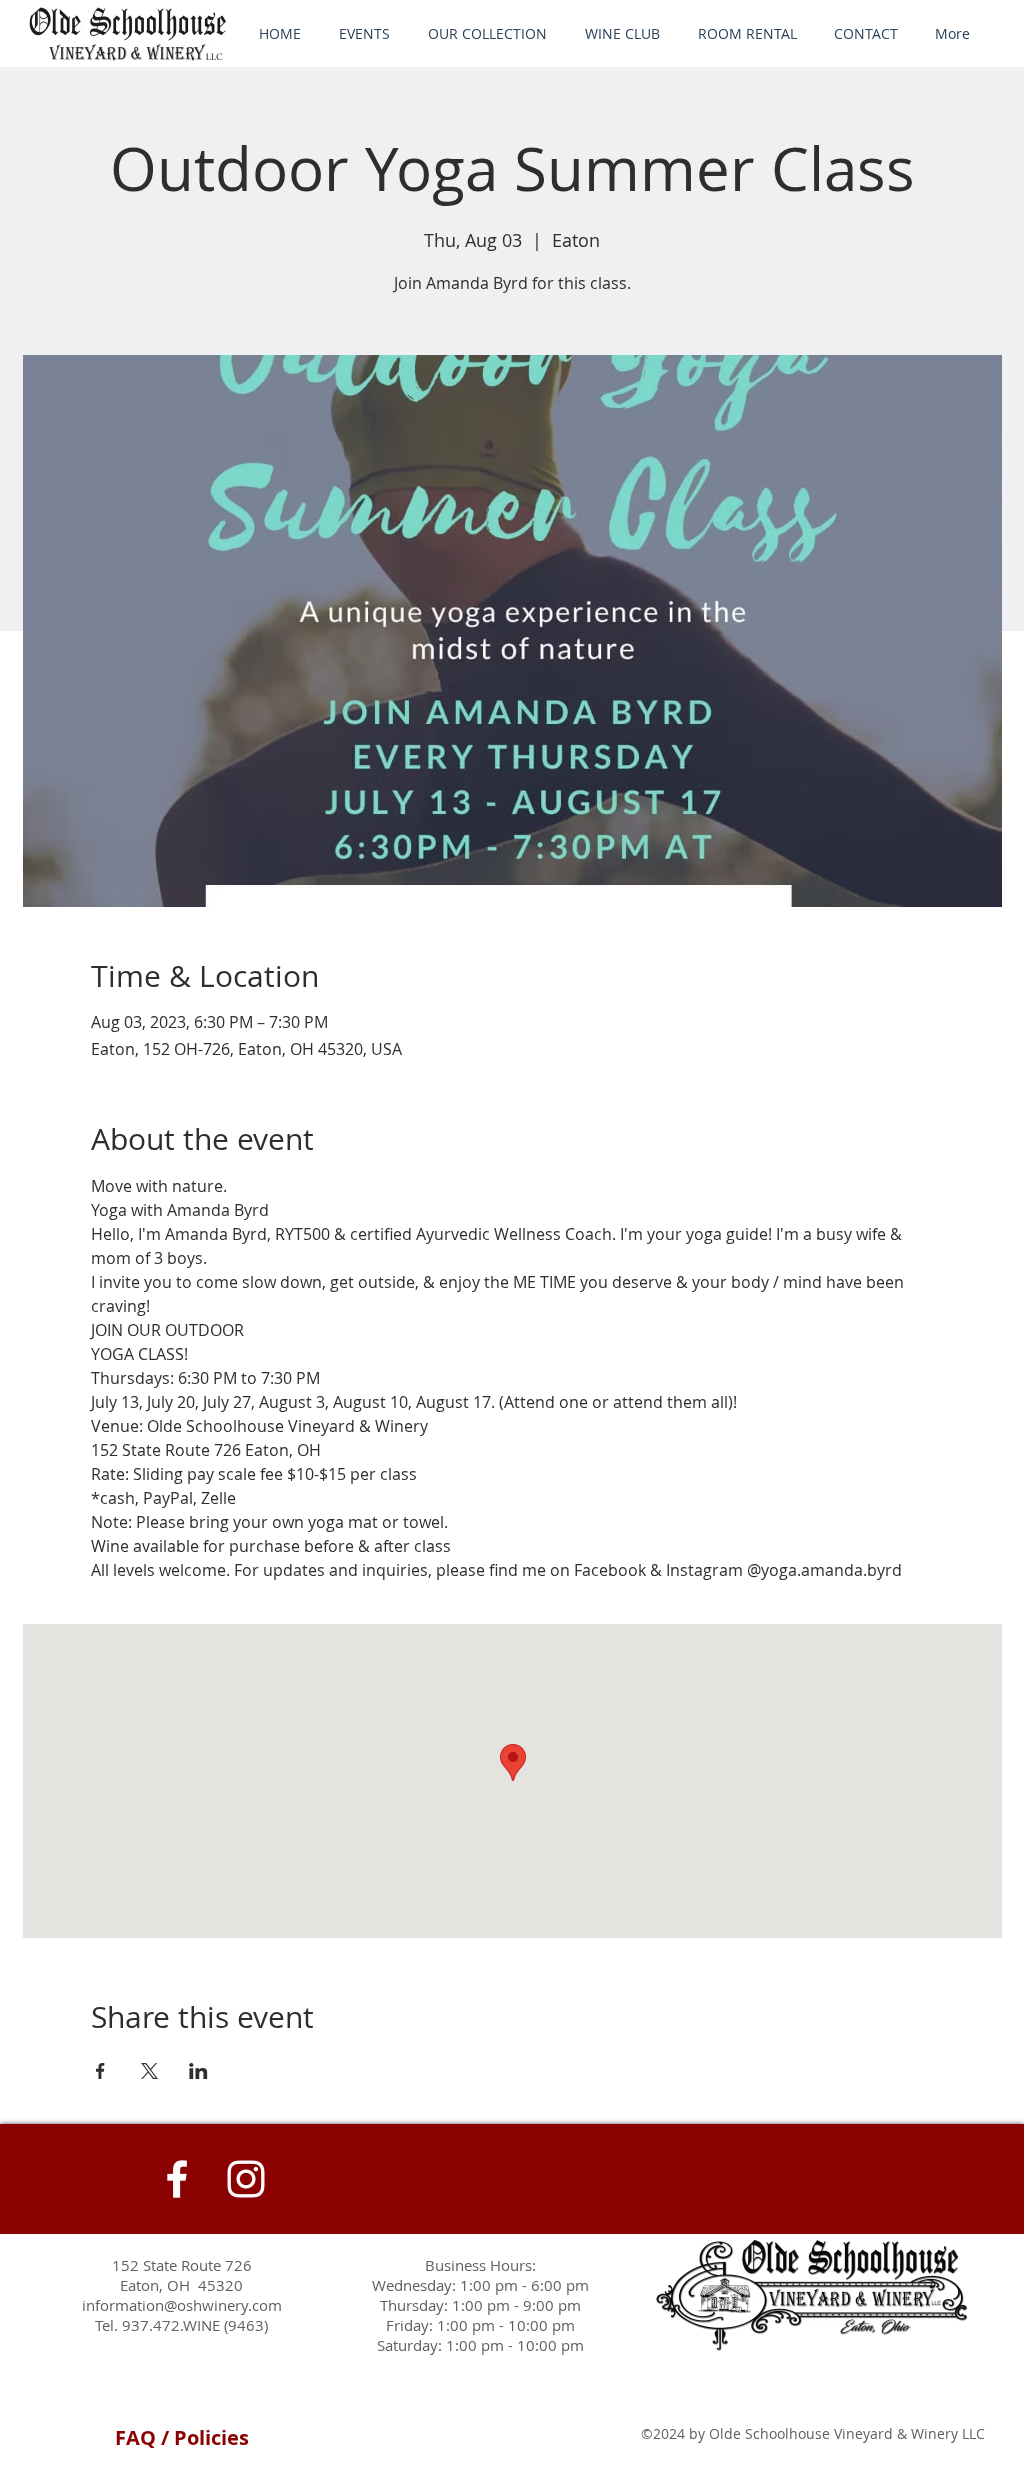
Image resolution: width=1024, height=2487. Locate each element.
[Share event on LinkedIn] (198, 2071)
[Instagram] (246, 2179)
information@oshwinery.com (182, 2305)
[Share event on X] (149, 2071)
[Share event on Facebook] (100, 2071)
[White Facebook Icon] (177, 2179)
